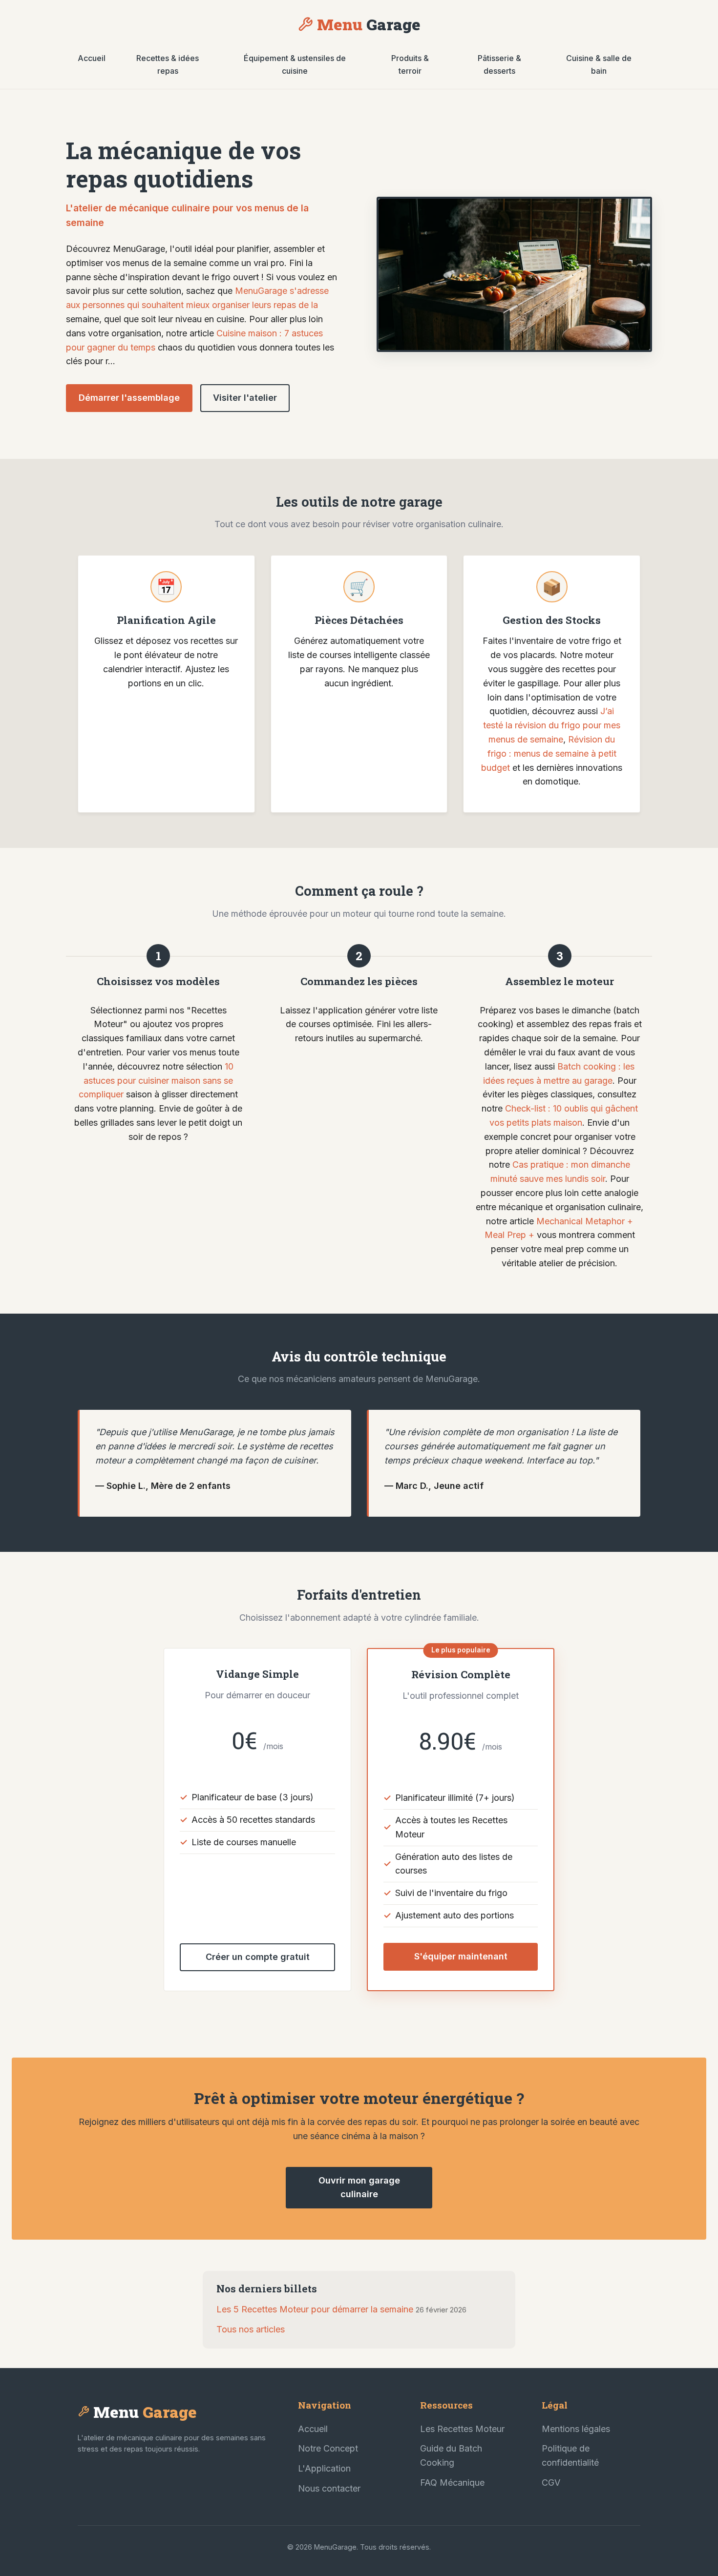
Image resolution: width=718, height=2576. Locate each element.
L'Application (324, 2468)
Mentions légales (576, 2429)
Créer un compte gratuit (258, 1957)
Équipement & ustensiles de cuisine (295, 64)
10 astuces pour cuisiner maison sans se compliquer (156, 1081)
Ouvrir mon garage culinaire (359, 2187)
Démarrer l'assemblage (129, 398)
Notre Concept (328, 2448)
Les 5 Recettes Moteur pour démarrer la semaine (315, 2309)
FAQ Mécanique (452, 2483)
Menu (369, 24)
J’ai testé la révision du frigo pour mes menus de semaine (552, 725)
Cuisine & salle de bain (599, 64)
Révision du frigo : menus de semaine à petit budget (549, 753)
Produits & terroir (410, 64)
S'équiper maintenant (461, 1956)
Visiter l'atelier (245, 398)
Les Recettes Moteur (462, 2429)
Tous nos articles (251, 2329)
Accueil (92, 58)
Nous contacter (329, 2488)
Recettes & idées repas (168, 64)
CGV (551, 2483)
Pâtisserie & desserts (499, 64)
